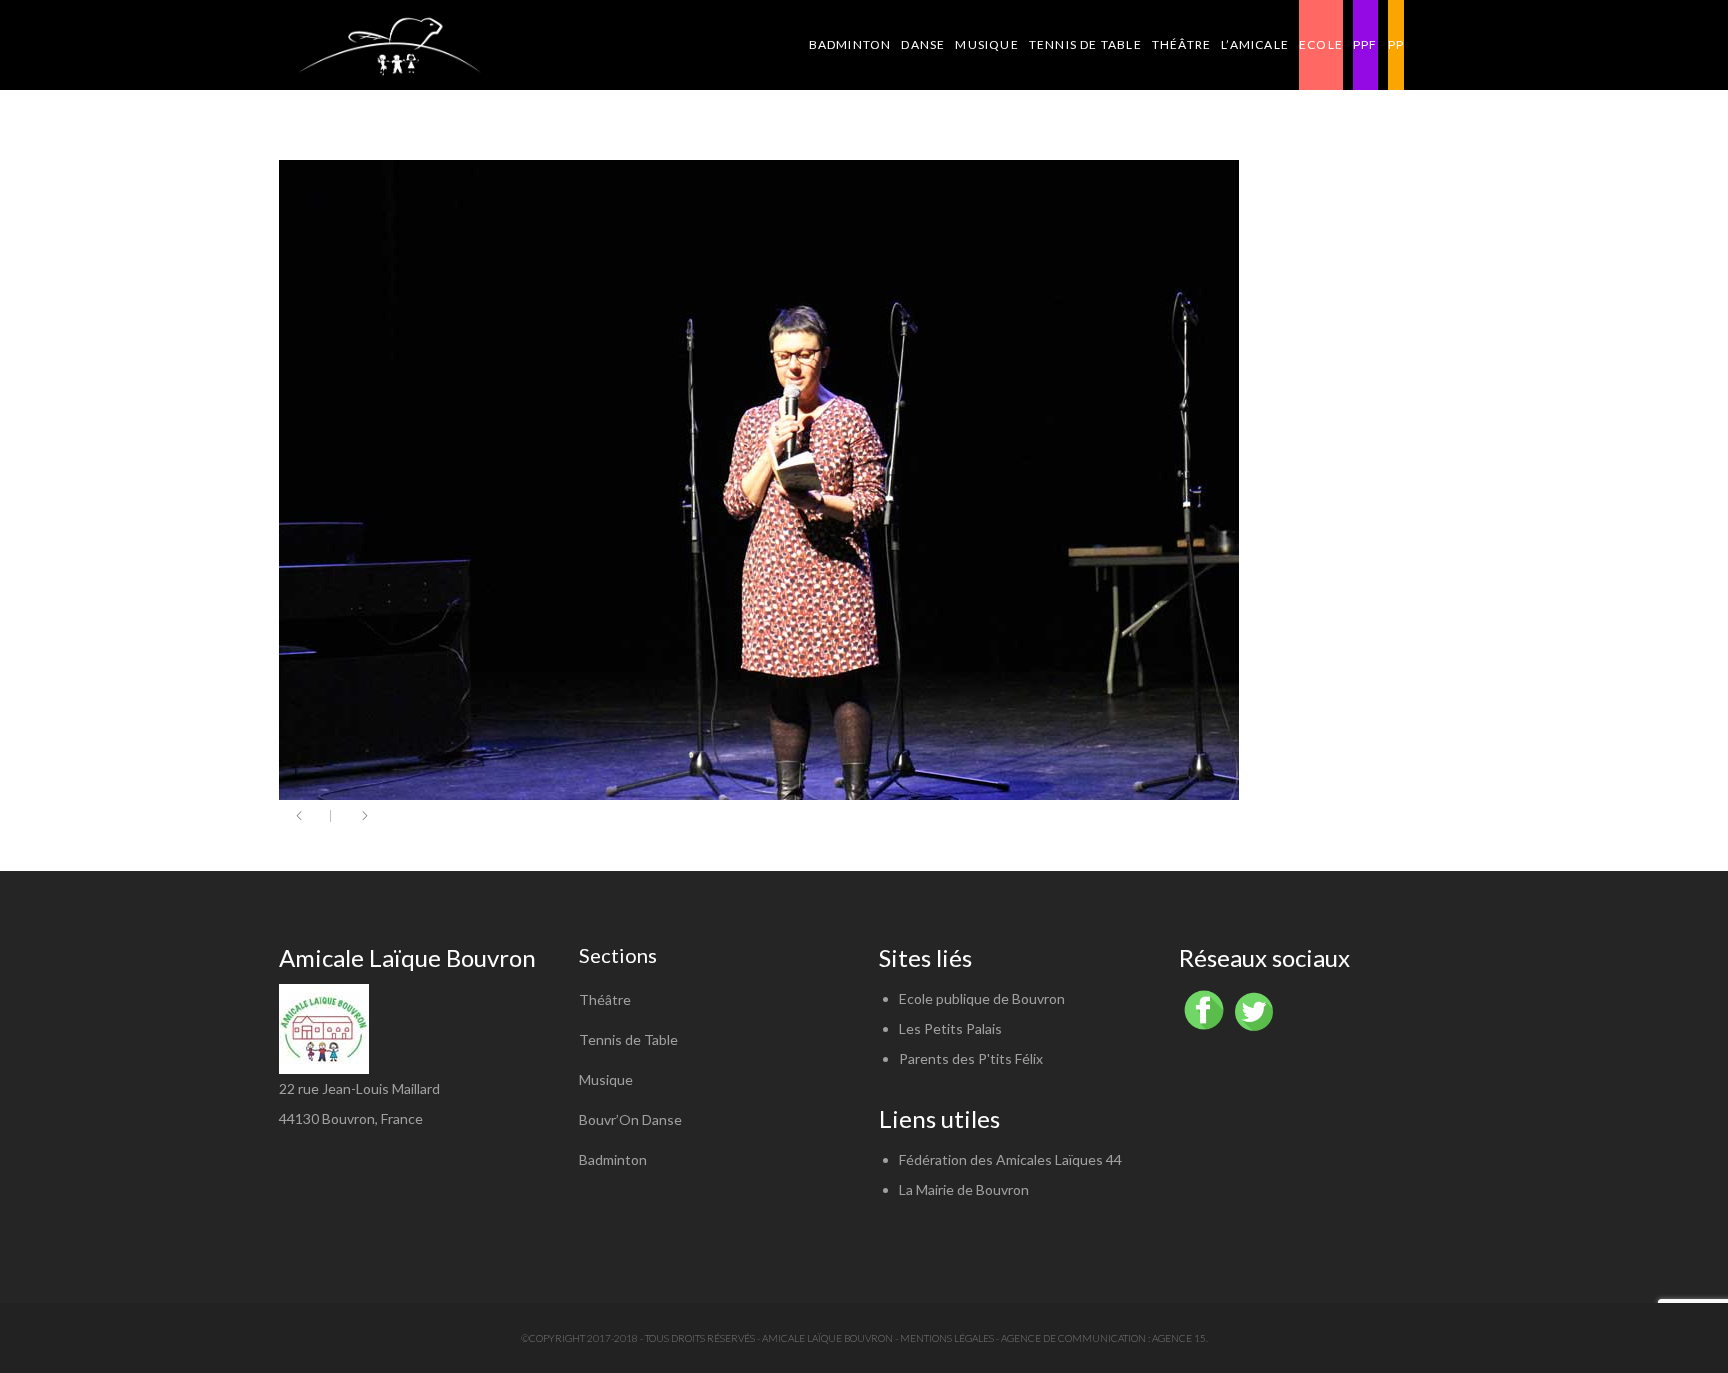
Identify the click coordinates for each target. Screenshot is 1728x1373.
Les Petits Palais (950, 1028)
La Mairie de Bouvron (964, 1189)
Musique (606, 1079)
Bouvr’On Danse (630, 1119)
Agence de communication (1073, 1338)
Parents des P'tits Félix (971, 1058)
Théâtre (605, 999)
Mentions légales (947, 1338)
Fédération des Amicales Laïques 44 (1010, 1159)
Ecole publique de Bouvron (982, 998)
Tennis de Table (628, 1039)
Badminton (613, 1159)
